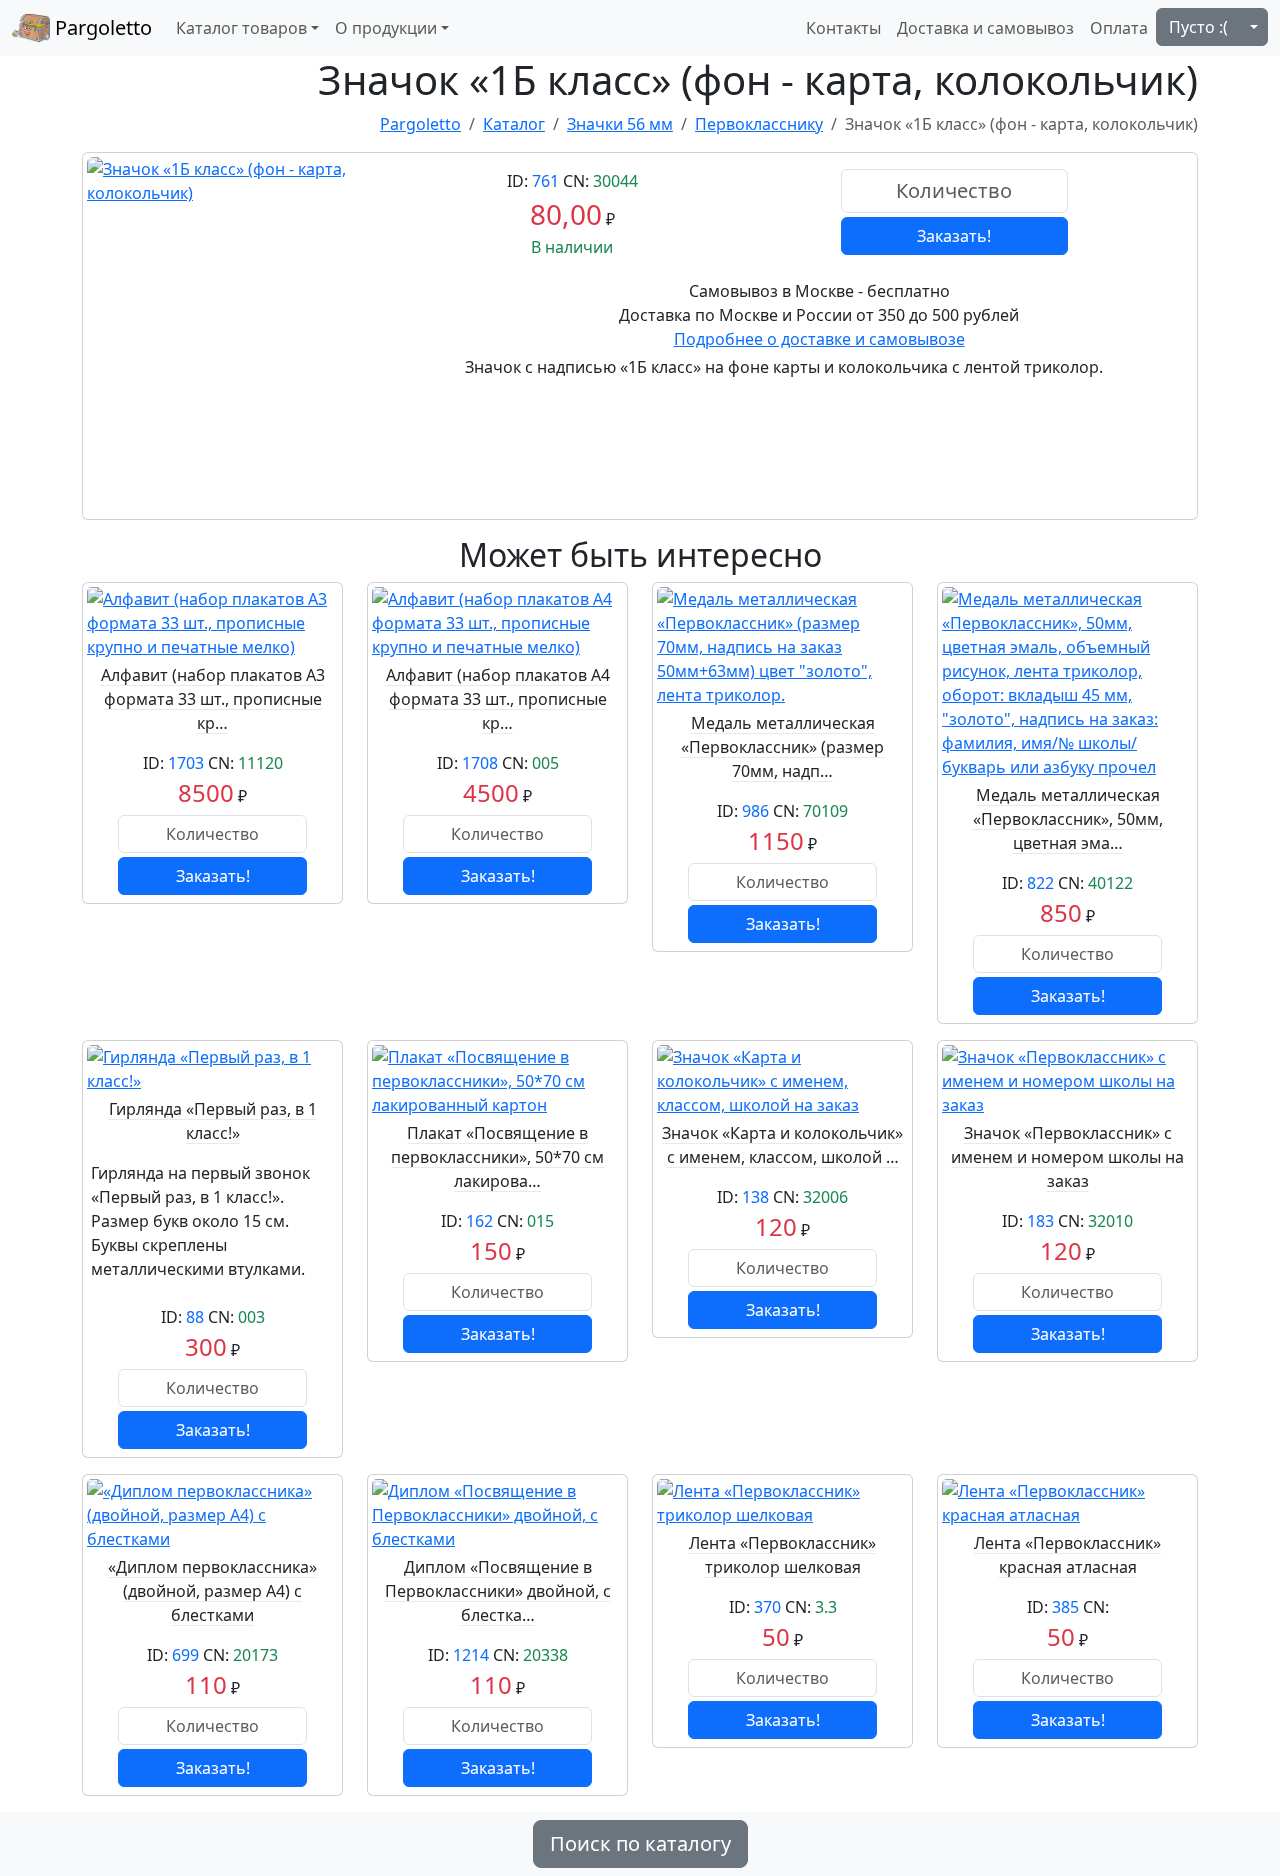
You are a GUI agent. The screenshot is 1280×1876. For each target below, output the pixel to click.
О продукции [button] (386, 28)
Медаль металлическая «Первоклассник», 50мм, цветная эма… (1068, 819)
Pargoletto (101, 27)
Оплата (1119, 28)
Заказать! (954, 236)
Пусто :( (1198, 27)
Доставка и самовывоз (985, 28)
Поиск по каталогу (640, 1843)
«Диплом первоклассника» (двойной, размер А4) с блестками (212, 1591)
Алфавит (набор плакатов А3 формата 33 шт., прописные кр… (213, 699)
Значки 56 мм (620, 124)
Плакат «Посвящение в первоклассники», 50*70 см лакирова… (497, 1157)
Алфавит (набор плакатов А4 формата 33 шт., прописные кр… (498, 699)
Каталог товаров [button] (241, 28)
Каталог (514, 124)
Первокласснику (759, 124)
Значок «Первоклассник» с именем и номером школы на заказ (1067, 1157)
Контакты (843, 28)
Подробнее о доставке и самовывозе (819, 339)
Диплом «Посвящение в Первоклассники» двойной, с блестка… (498, 1591)
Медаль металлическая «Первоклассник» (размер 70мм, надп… (782, 747)
